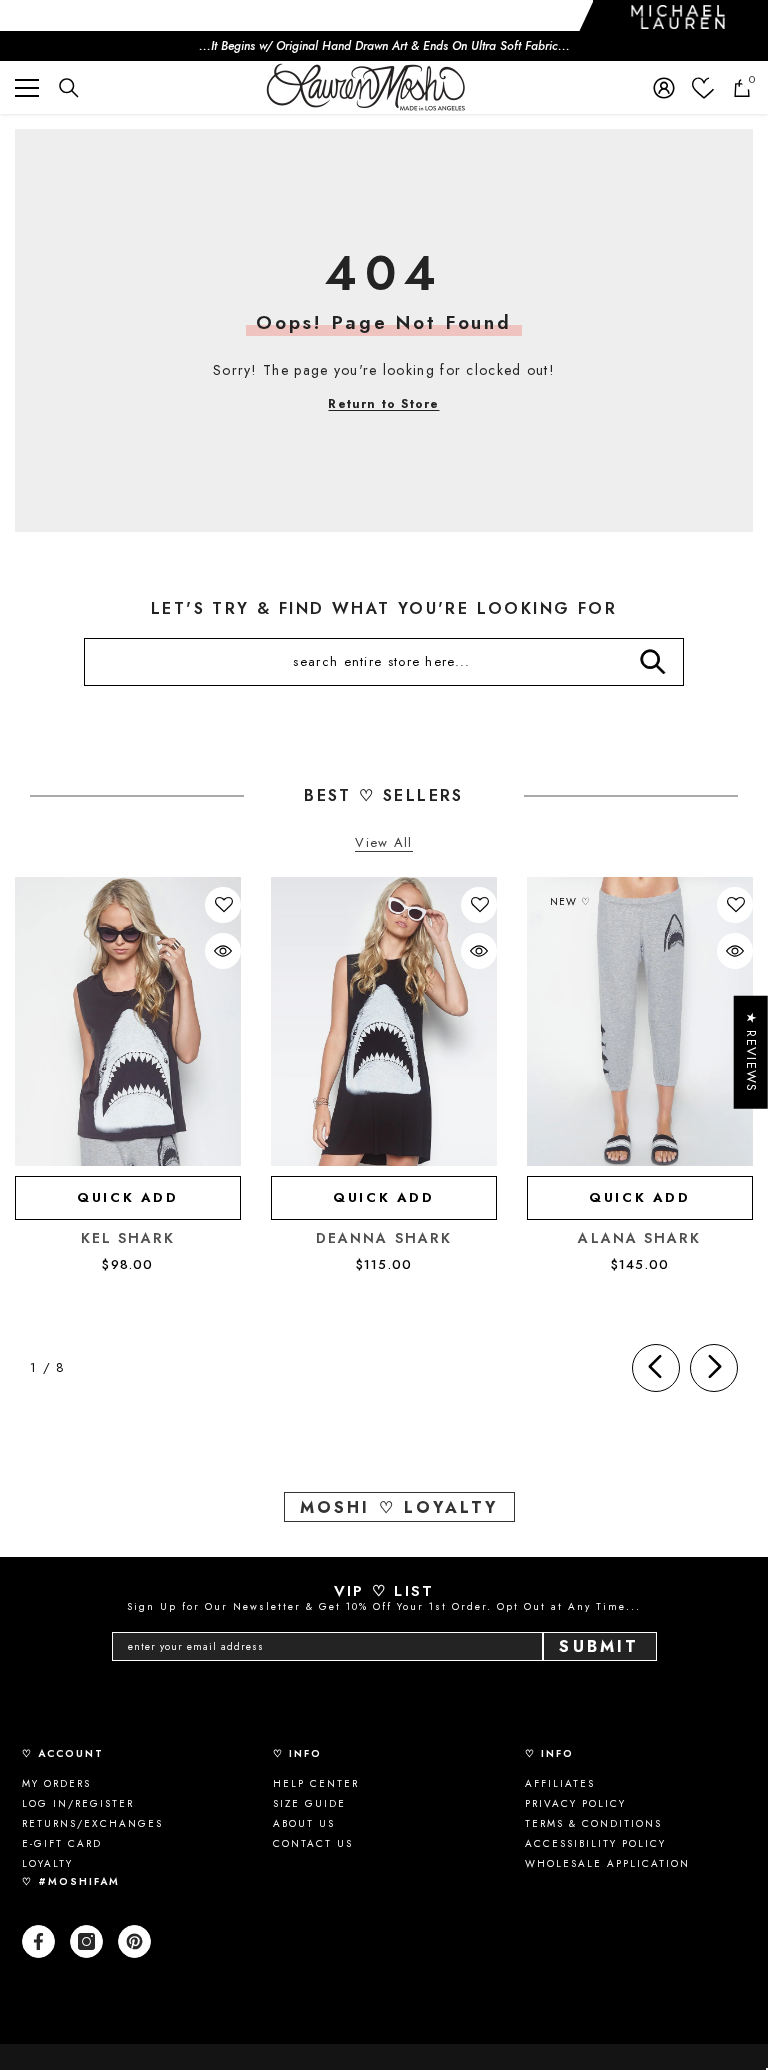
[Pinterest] (134, 1941)
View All (383, 843)
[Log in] (664, 88)
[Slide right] (714, 1368)
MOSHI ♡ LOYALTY (399, 1507)
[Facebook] (38, 1941)
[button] (224, 905)
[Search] (69, 88)
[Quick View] (223, 951)
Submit (599, 1646)
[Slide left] (656, 1368)
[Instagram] (86, 1941)
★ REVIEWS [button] (751, 1052)
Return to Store (383, 404)
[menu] (27, 88)
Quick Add (127, 1197)
